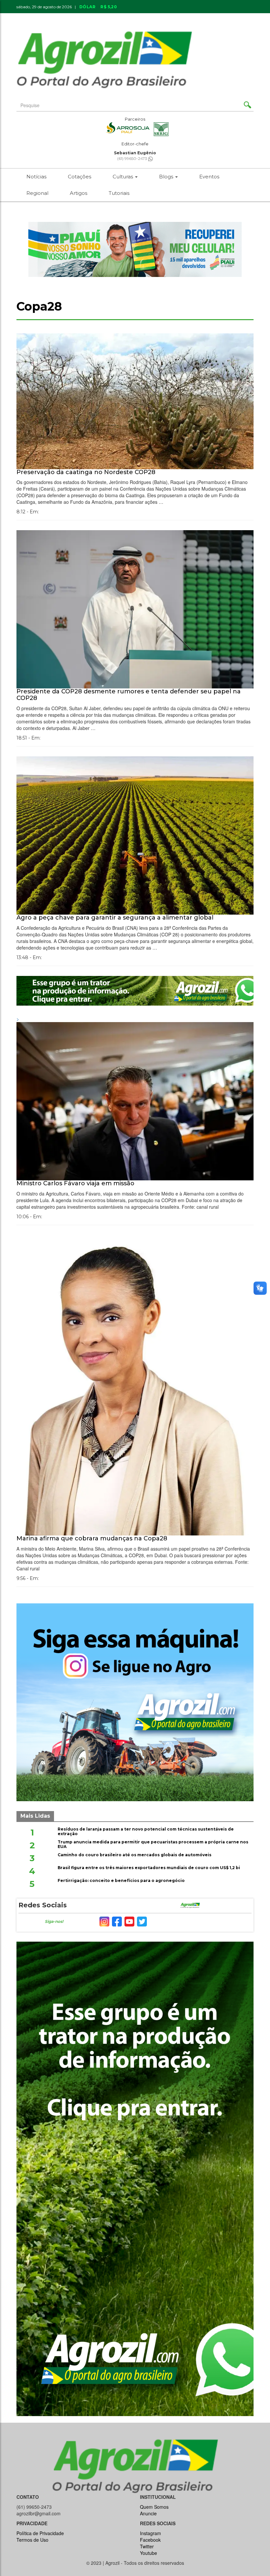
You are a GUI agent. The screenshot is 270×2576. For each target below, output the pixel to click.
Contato (162, 17)
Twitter (147, 2546)
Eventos (209, 177)
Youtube (148, 2553)
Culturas (123, 177)
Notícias (36, 177)
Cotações (80, 177)
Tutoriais (119, 193)
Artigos (79, 193)
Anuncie (194, 17)
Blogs (167, 177)
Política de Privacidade (40, 2533)
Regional (37, 193)
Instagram (150, 2533)
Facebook (150, 2540)
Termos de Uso (32, 2540)
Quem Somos (154, 2507)
